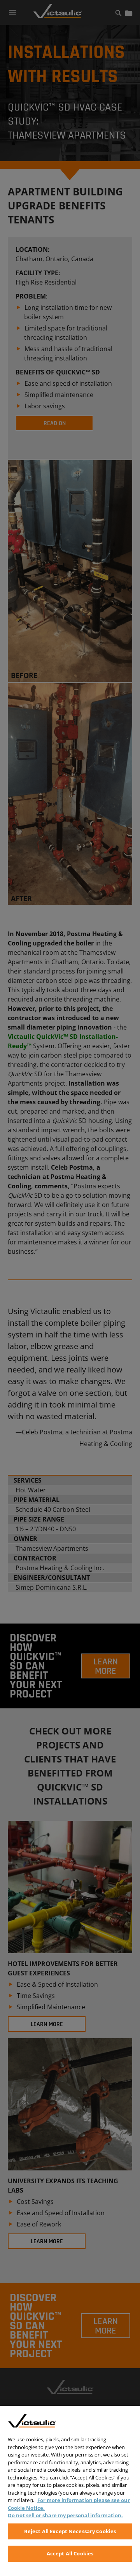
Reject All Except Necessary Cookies (70, 2531)
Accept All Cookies (70, 2553)
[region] (70, 2491)
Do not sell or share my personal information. (65, 2515)
